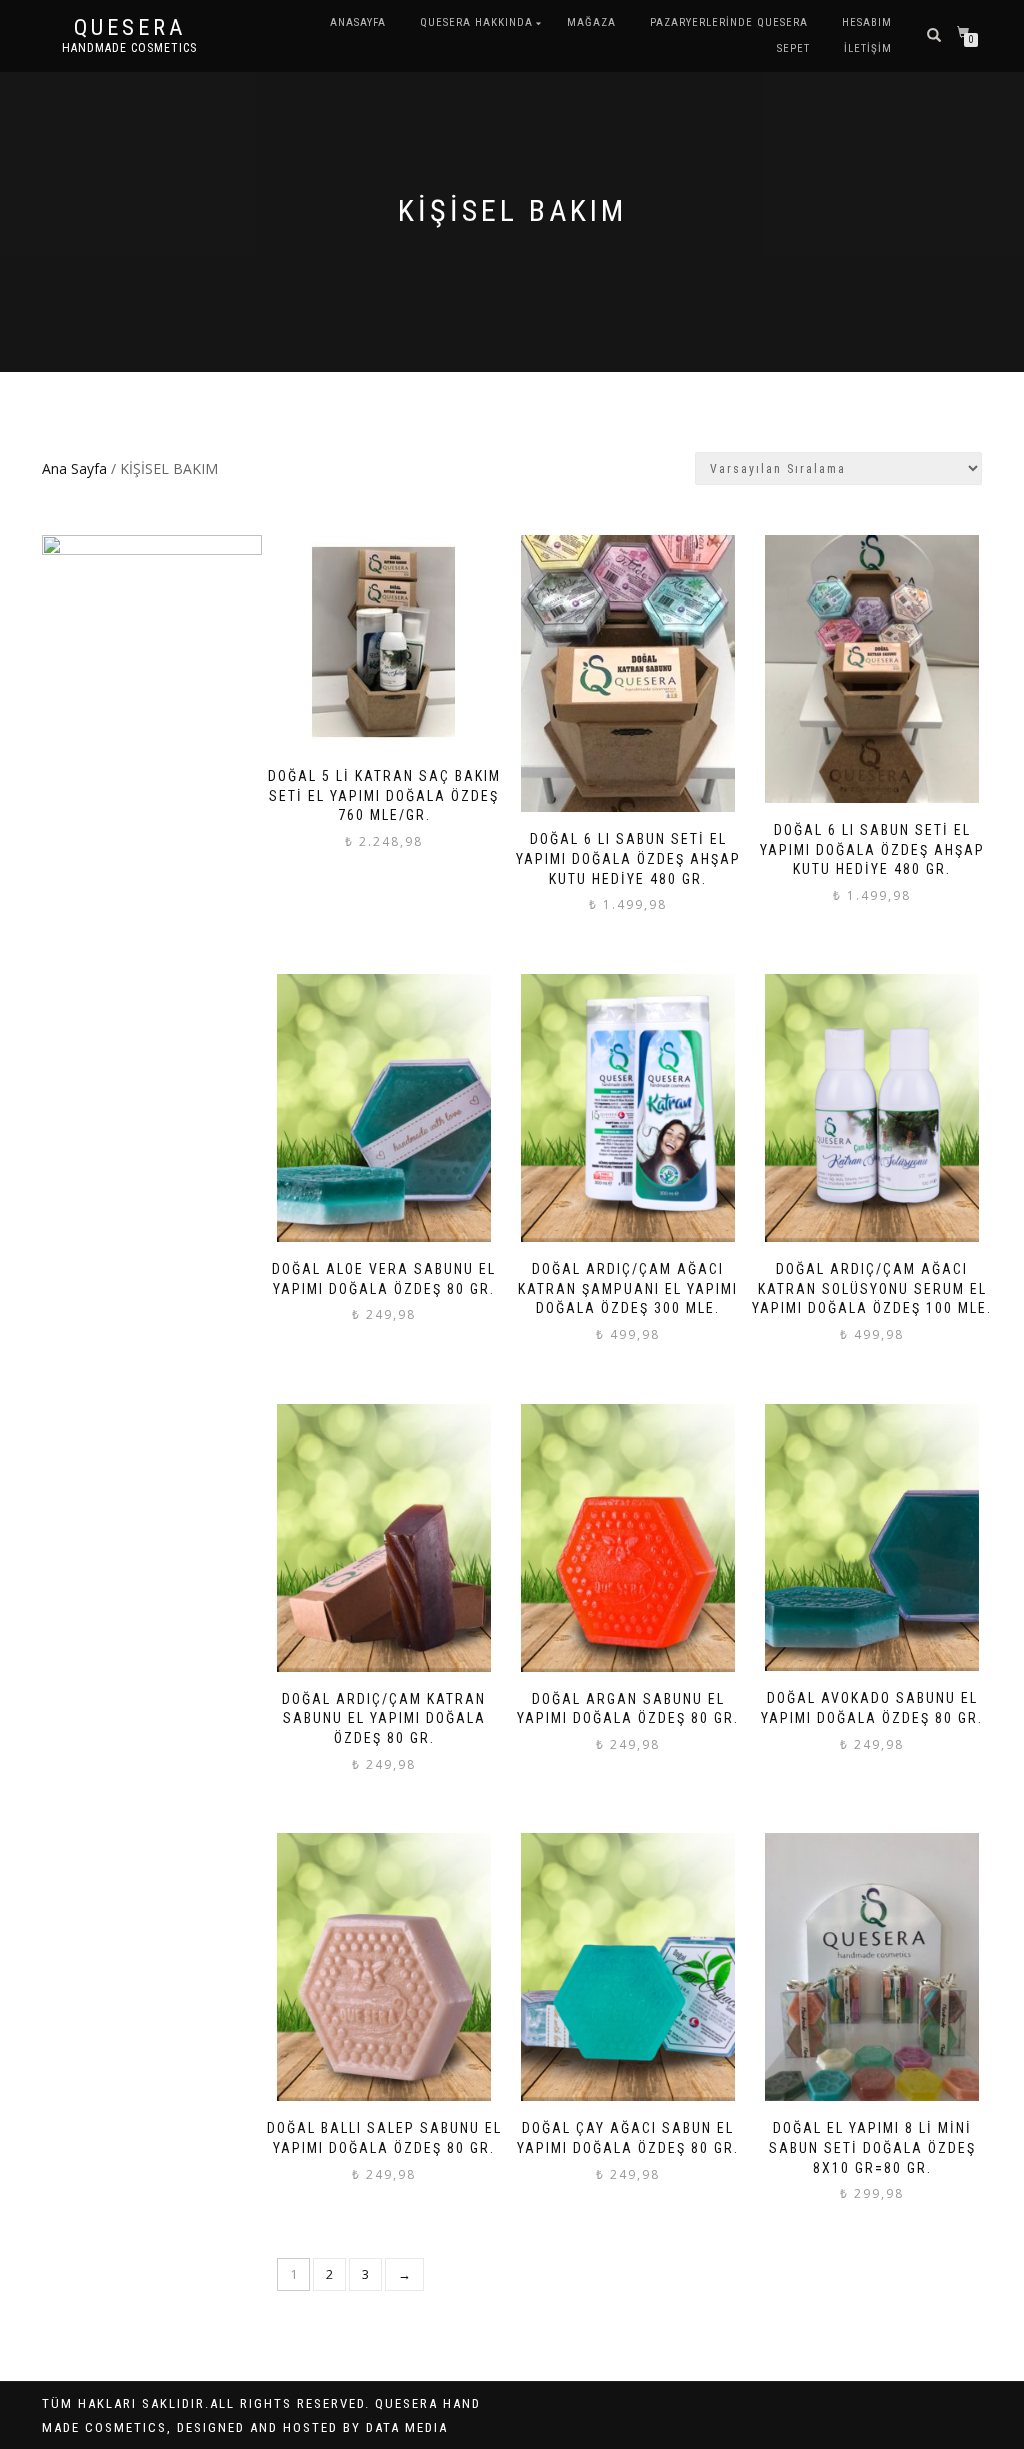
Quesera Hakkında (476, 22)
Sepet (793, 48)
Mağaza (591, 22)
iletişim (868, 48)
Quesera (130, 28)
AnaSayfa (358, 22)
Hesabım (867, 22)
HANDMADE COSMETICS (129, 48)
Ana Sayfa (74, 468)
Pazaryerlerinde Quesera (729, 22)
